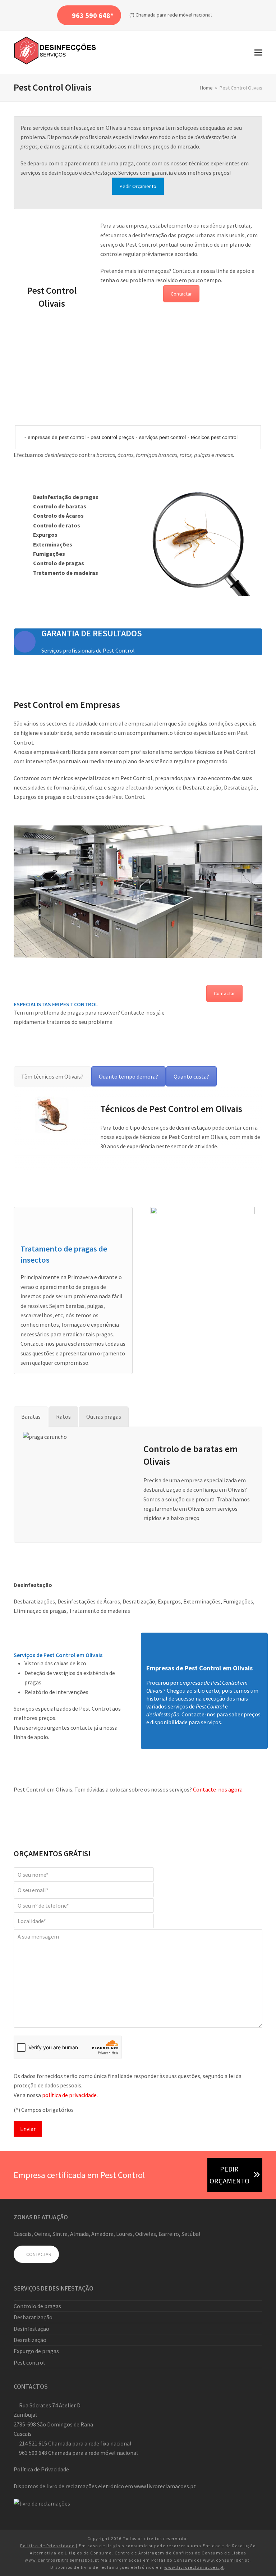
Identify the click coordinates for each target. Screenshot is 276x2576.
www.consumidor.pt (226, 2560)
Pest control (29, 2362)
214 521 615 (33, 2443)
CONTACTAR (38, 2254)
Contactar (181, 294)
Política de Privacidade (41, 2469)
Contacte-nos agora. (218, 1789)
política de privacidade (69, 2095)
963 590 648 (33, 2453)
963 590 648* (92, 15)
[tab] (52, 1076)
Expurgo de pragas (36, 2351)
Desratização (30, 2340)
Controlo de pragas (37, 2306)
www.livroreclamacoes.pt (165, 2486)
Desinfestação (31, 2329)
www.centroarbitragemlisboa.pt (62, 2560)
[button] (258, 52)
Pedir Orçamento (138, 186)
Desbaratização (33, 2317)
